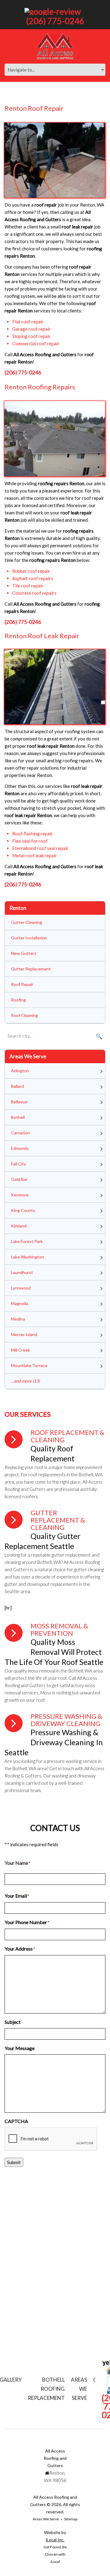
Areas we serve (79, 2389)
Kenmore (20, 1195)
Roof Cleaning (24, 1015)
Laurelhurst (22, 1272)
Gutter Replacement (31, 969)
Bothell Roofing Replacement (46, 2389)
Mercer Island (24, 1334)
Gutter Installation (29, 938)
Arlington (20, 1071)
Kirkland (19, 1226)
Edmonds (20, 1148)
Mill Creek (20, 1350)
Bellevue (19, 1102)
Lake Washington (28, 1257)
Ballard (17, 1086)
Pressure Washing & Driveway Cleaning (66, 1720)
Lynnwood (21, 1288)
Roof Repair (22, 984)
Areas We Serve (46, 2519)
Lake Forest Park (27, 1241)
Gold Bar (19, 1179)
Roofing (18, 1000)
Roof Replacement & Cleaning (67, 1436)
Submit (14, 2162)
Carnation (20, 1133)
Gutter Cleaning (27, 922)
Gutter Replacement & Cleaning (58, 1520)
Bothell (18, 1117)
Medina (18, 1319)
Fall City (18, 1164)
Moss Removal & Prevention (59, 1629)
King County (23, 1210)
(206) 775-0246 (55, 21)
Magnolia (20, 1303)
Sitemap (71, 2519)
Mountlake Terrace (29, 1365)
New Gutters (24, 953)
